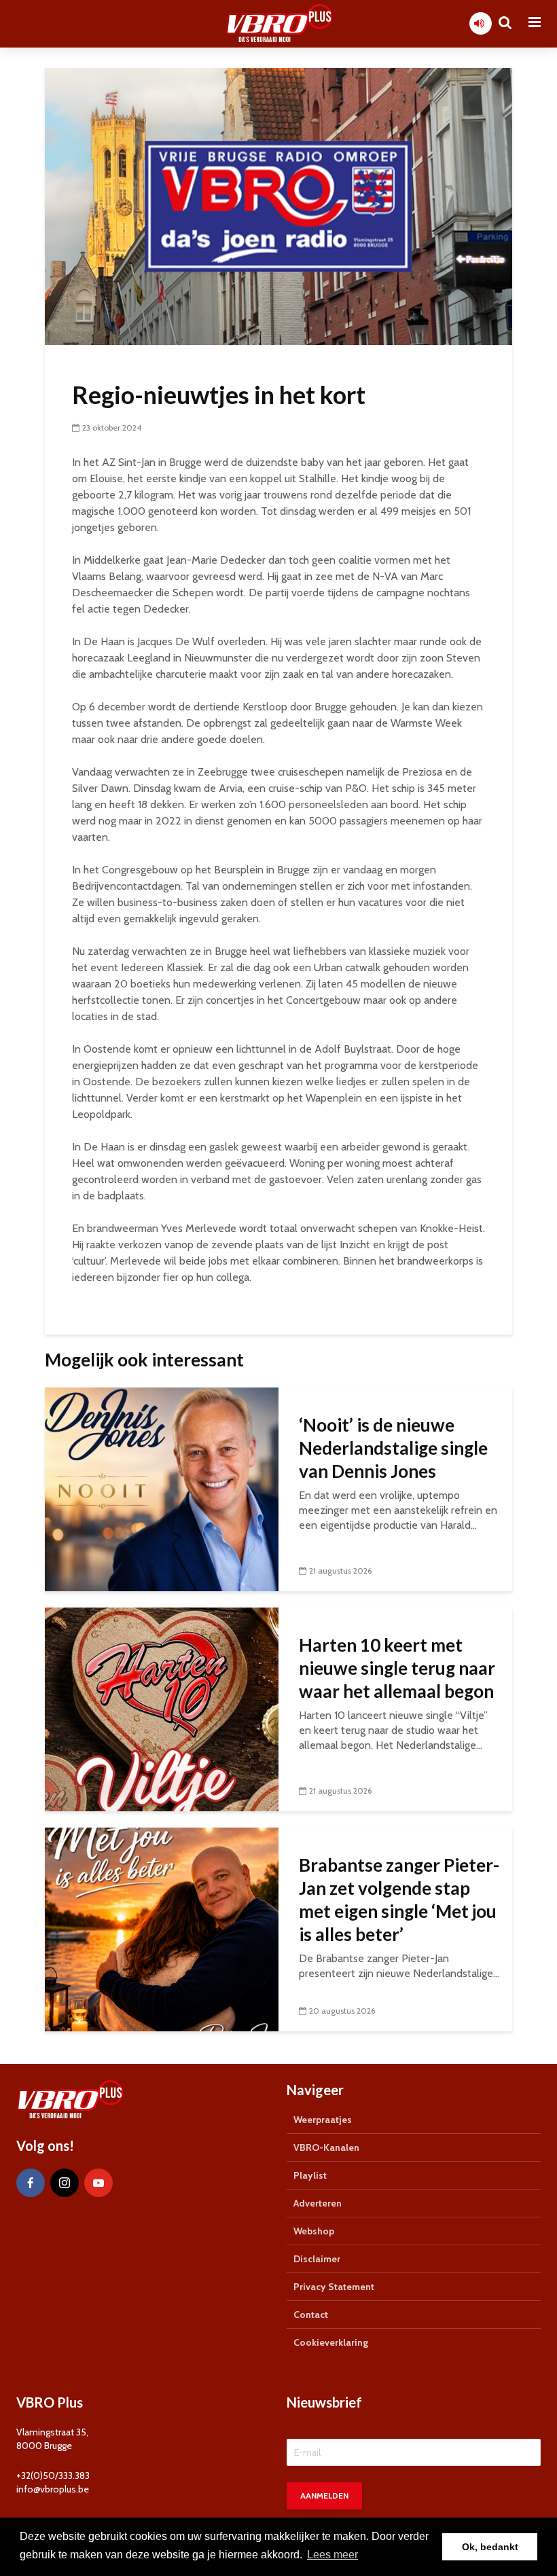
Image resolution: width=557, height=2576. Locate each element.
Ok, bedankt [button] (490, 2547)
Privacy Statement (334, 2287)
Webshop (314, 2231)
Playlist (310, 2175)
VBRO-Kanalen (326, 2147)
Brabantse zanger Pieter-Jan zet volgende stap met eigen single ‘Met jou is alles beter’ (399, 1900)
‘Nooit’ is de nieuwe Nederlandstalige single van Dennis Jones (393, 1448)
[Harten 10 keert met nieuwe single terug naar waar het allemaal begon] (162, 1708)
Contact (311, 2315)
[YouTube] (98, 2183)
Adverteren (318, 2203)
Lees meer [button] (333, 2555)
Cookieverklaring (331, 2342)
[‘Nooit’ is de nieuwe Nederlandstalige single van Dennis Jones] (162, 1488)
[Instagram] (65, 2183)
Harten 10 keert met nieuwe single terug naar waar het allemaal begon (397, 1668)
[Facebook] (31, 2183)
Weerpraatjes (323, 2120)
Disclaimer (317, 2259)
